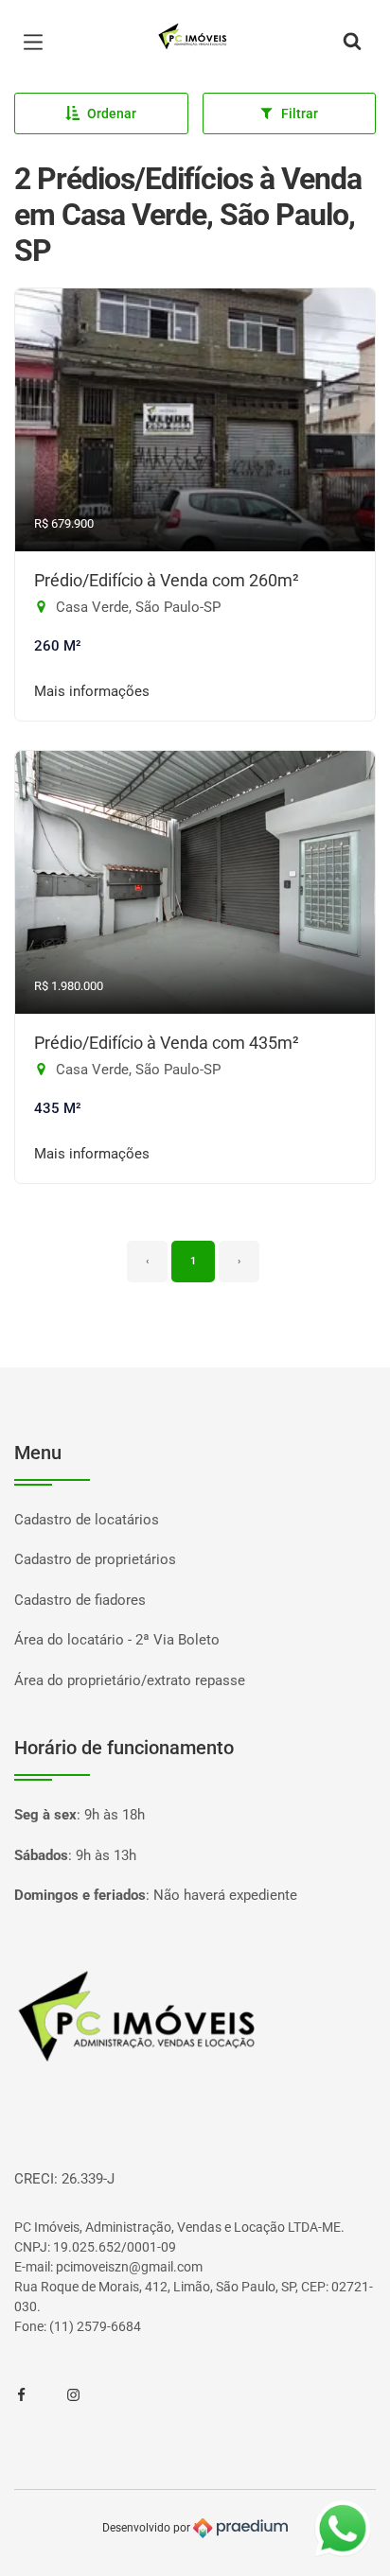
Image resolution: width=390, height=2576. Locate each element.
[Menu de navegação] (38, 43)
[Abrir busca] (352, 43)
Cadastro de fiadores (80, 1600)
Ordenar (112, 113)
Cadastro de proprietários (95, 1559)
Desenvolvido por (148, 2528)
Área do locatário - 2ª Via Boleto (117, 1640)
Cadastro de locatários (87, 1520)
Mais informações (92, 691)
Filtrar (300, 113)
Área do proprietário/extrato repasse (130, 1680)
